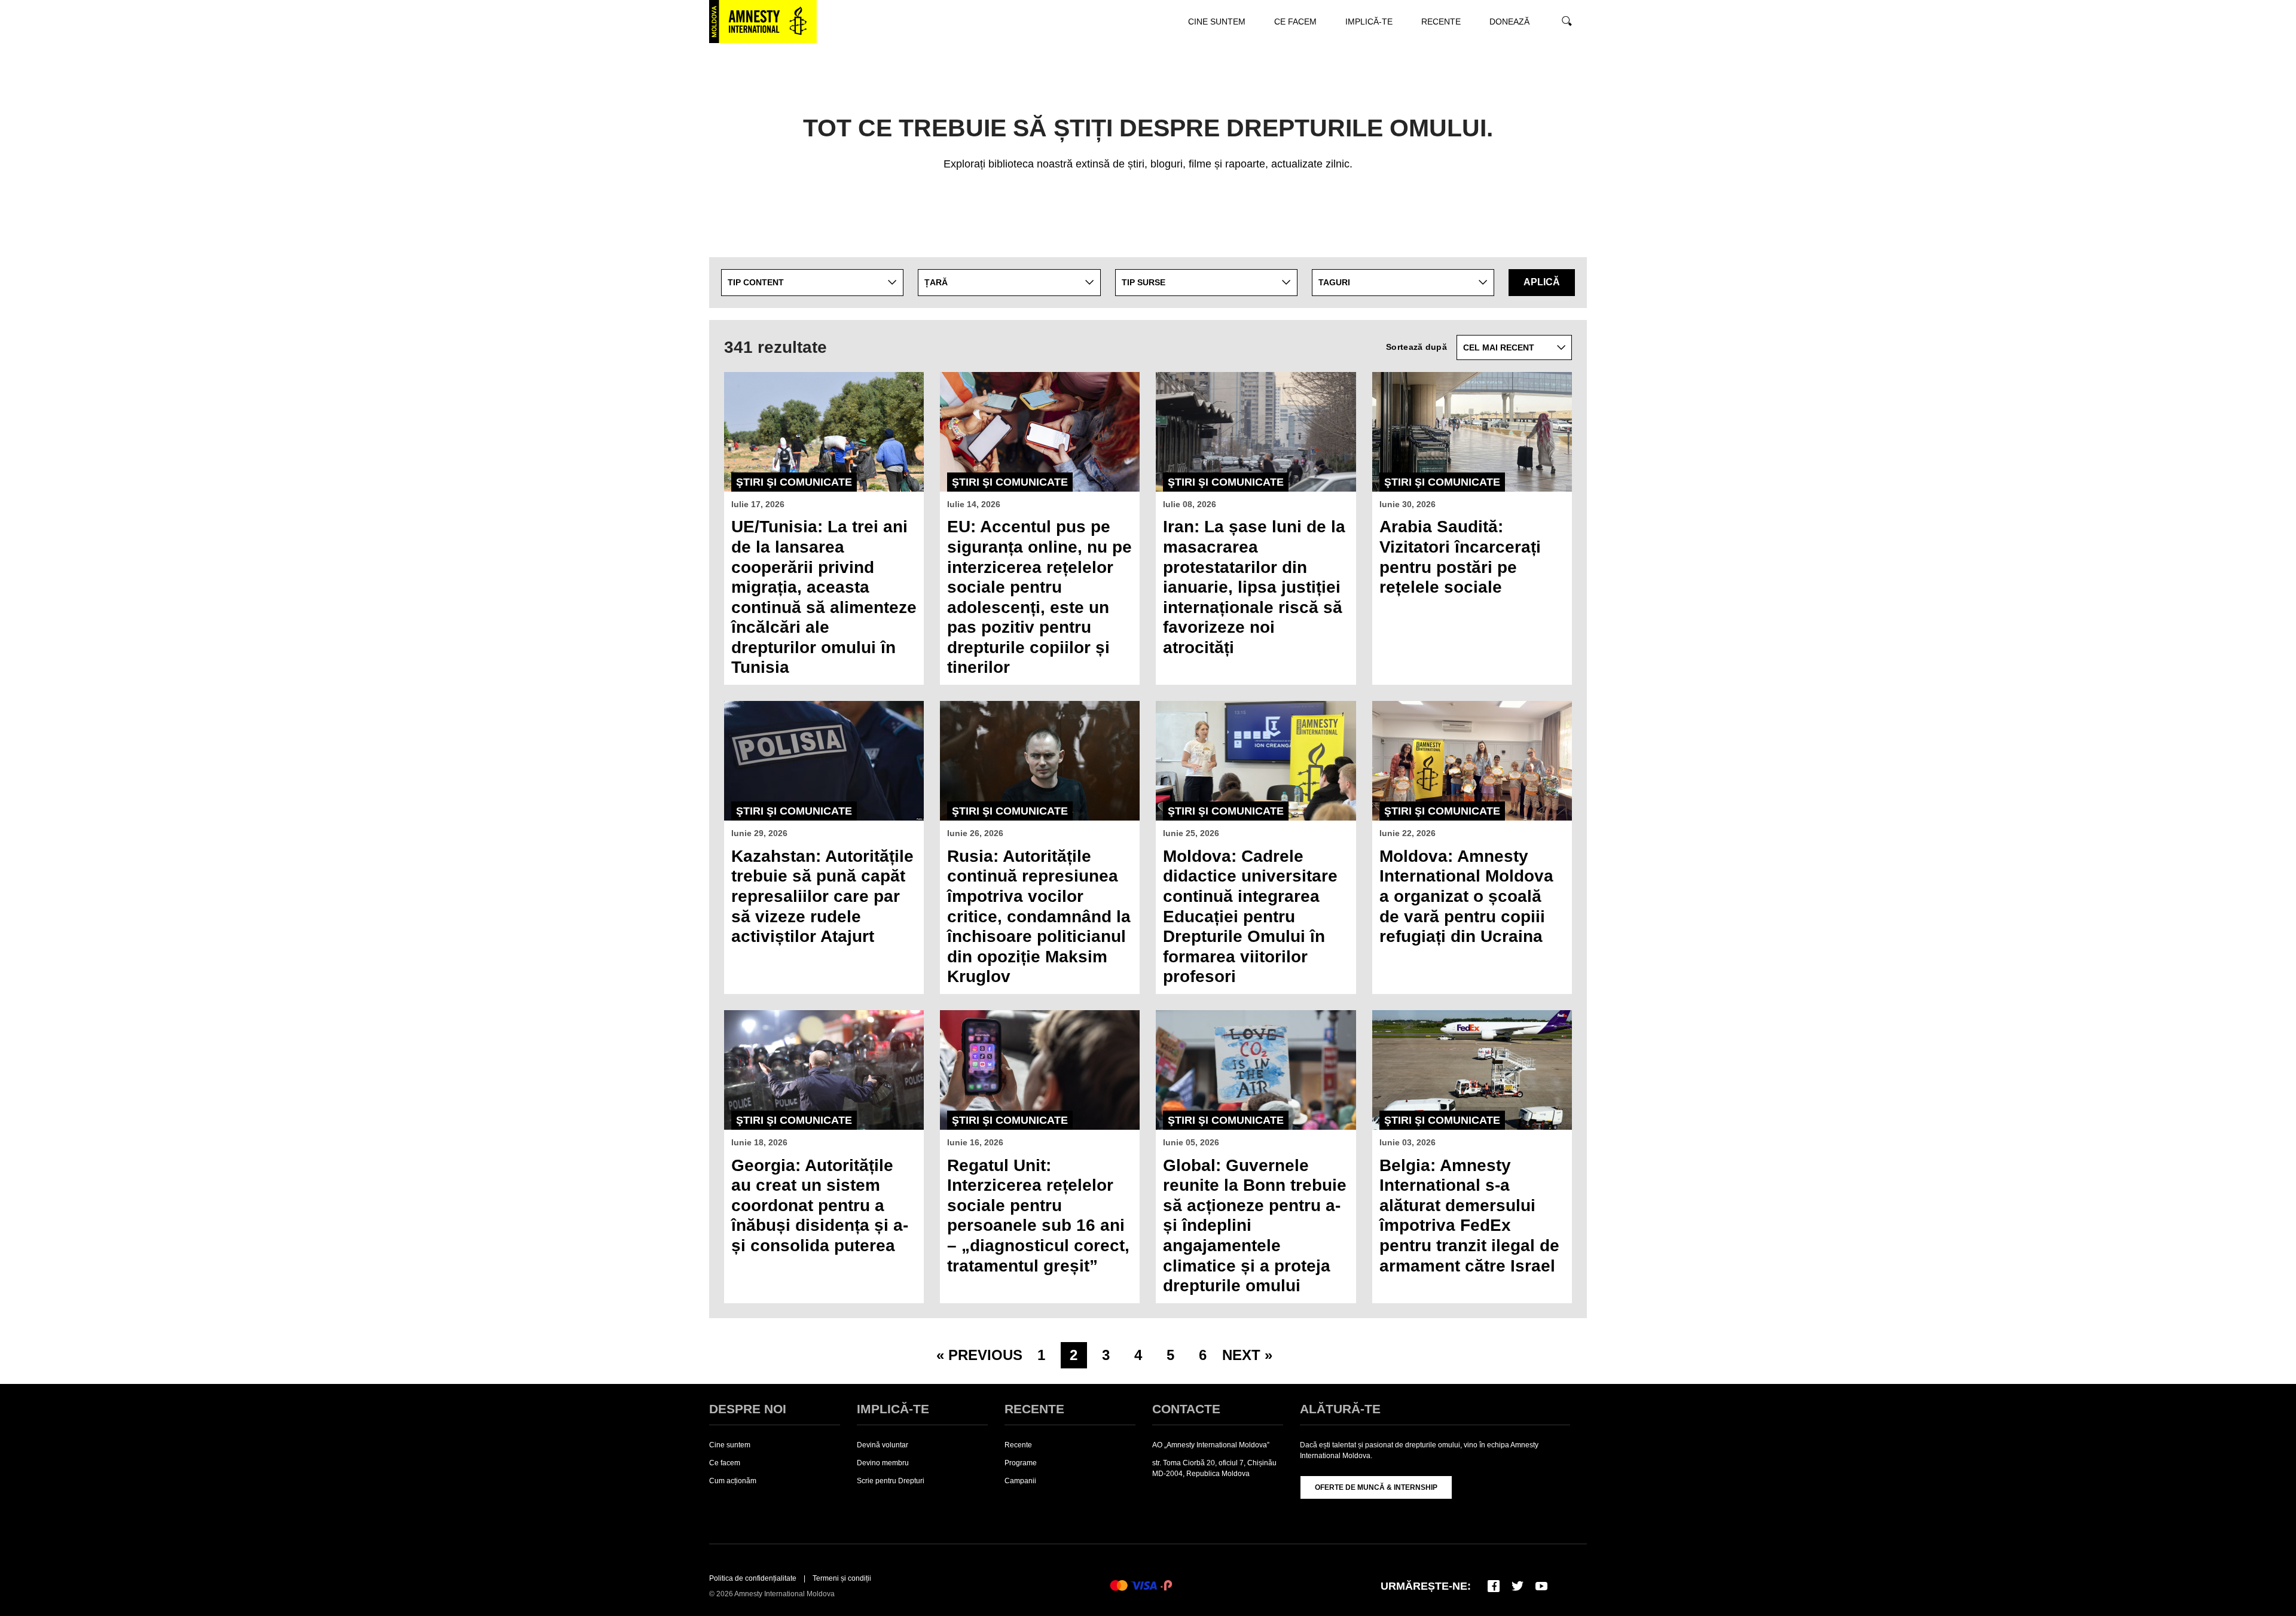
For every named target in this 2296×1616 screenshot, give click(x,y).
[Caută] (1565, 22)
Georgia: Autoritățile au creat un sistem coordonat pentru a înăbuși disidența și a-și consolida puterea (820, 1205)
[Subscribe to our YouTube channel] (1541, 1586)
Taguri (1334, 282)
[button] (1195, 65)
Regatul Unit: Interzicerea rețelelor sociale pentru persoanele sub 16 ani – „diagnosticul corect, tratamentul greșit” (1038, 1216)
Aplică (1542, 282)
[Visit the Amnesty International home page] (763, 22)
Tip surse (1144, 282)
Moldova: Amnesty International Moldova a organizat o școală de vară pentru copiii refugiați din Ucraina (1466, 896)
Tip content (756, 282)
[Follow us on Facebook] (1494, 1586)
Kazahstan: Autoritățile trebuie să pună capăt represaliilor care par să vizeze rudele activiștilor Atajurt (822, 896)
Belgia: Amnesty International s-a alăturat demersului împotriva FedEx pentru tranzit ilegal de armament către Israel (1469, 1216)
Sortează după (1416, 347)
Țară (936, 282)
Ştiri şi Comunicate (794, 482)
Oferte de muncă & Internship (1376, 1487)
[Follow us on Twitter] (1518, 1586)
